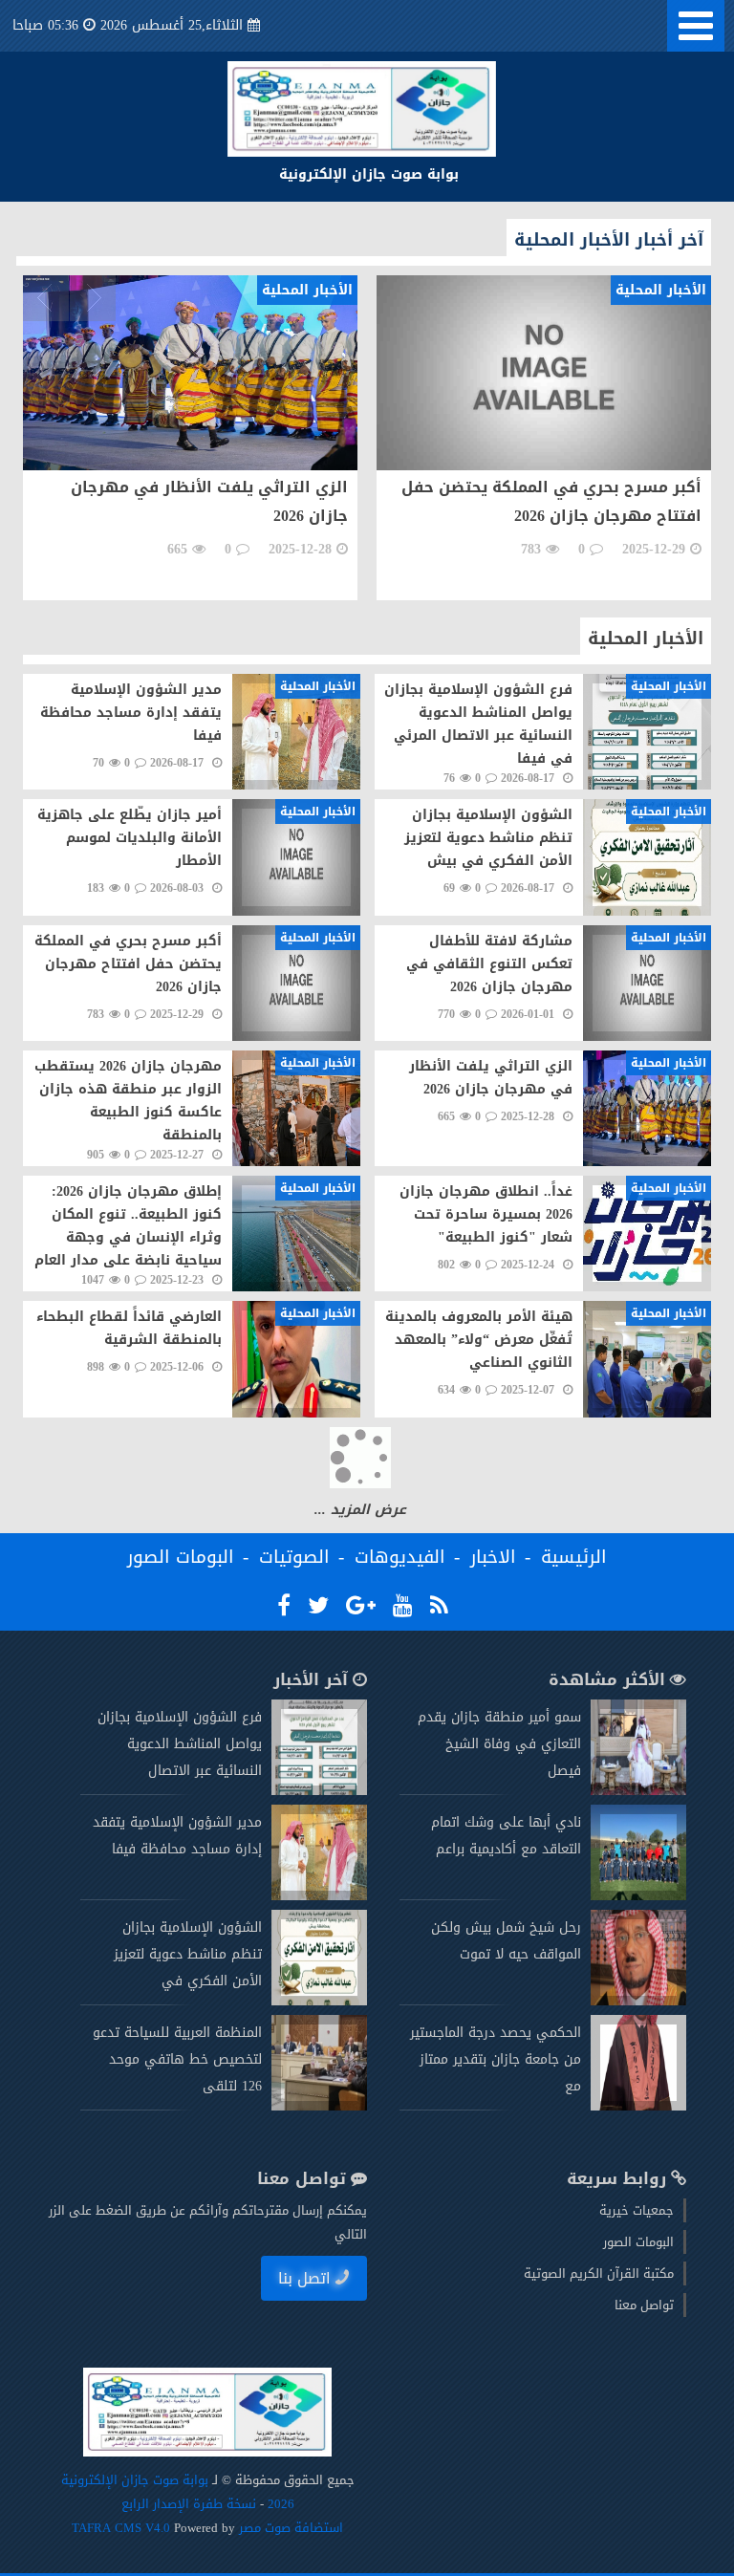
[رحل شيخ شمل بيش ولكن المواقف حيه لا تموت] (638, 2001)
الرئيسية (574, 1557)
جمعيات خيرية (637, 2210)
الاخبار (493, 1557)
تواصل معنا (644, 2305)
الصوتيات (294, 1557)
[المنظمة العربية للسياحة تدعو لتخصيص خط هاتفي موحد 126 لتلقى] (319, 2106)
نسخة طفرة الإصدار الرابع (189, 2504)
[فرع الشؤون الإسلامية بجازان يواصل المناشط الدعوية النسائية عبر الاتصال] (319, 1791)
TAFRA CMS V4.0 (123, 2528)
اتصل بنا (304, 2278)
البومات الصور (181, 1557)
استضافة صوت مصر (289, 2528)
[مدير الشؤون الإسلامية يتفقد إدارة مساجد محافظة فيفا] (319, 1896)
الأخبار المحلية (646, 639)
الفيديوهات (400, 1557)
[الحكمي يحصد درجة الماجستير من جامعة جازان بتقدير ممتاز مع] (638, 2106)
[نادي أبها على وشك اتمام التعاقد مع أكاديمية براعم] (638, 1896)
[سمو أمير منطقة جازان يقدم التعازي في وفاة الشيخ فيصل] (638, 1791)
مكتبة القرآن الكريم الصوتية (599, 2273)
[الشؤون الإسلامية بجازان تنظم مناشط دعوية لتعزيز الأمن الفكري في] (319, 2001)
